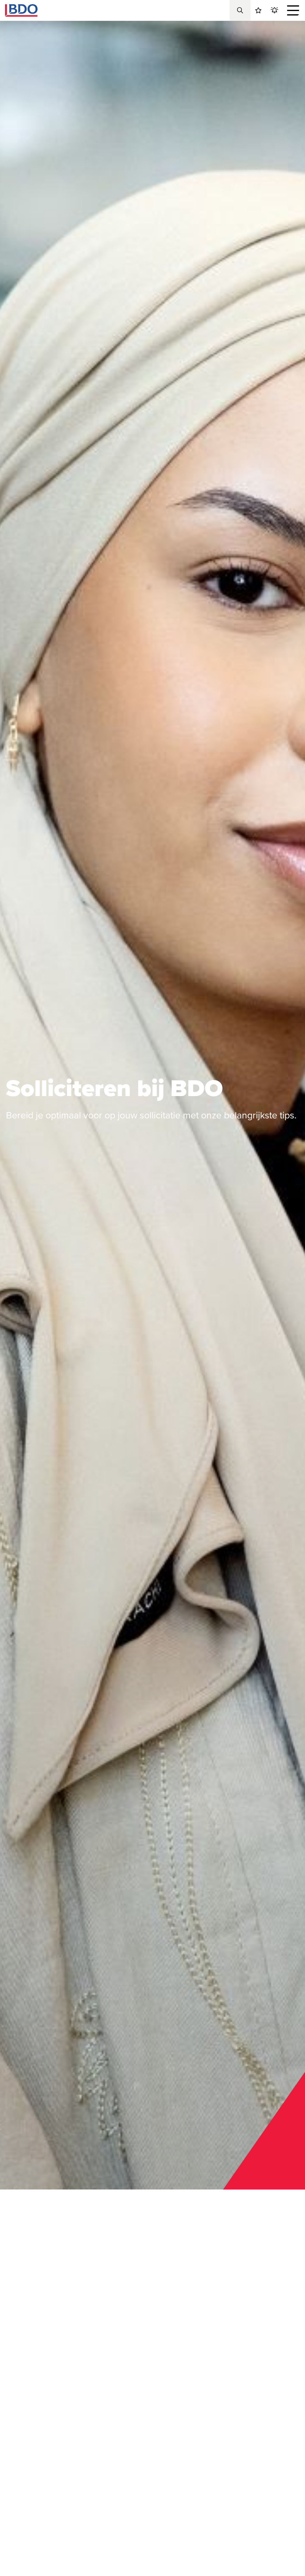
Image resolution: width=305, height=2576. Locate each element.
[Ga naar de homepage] (21, 10)
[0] (258, 10)
